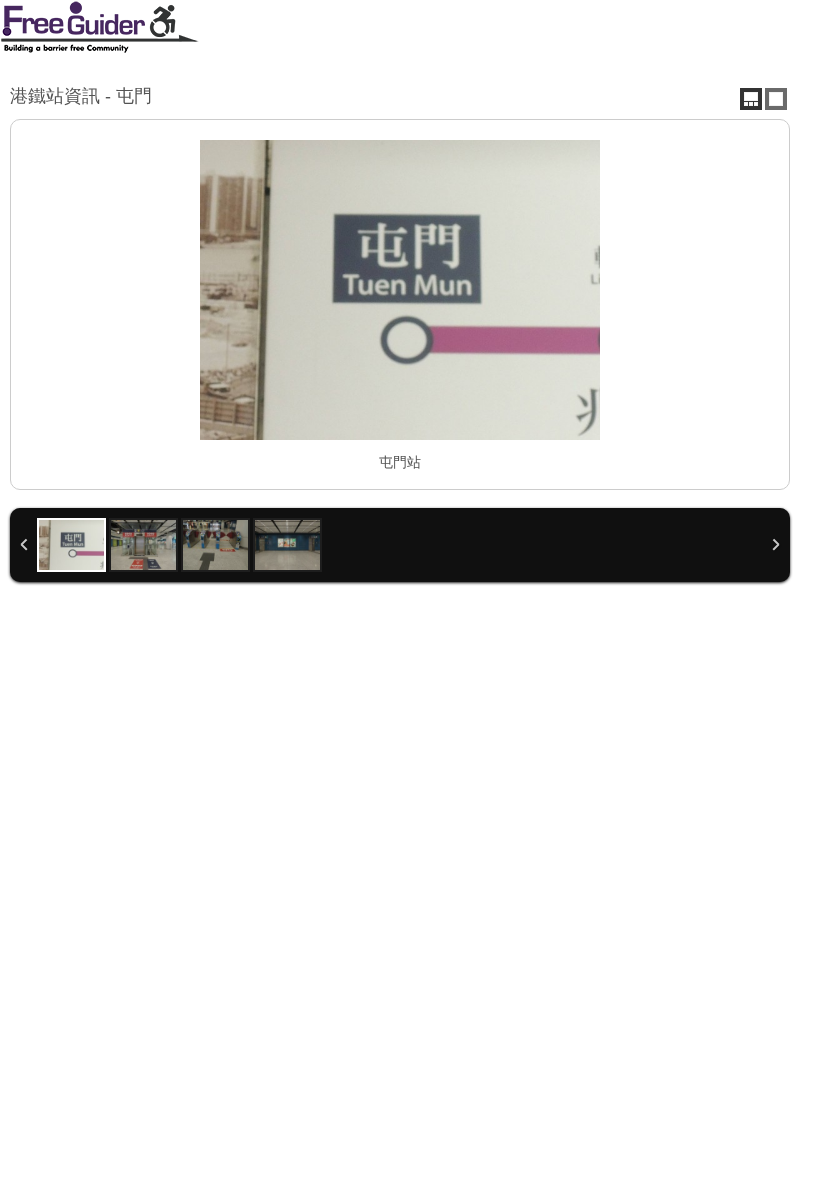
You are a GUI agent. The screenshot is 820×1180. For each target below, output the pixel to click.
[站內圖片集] (751, 99)
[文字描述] (776, 99)
